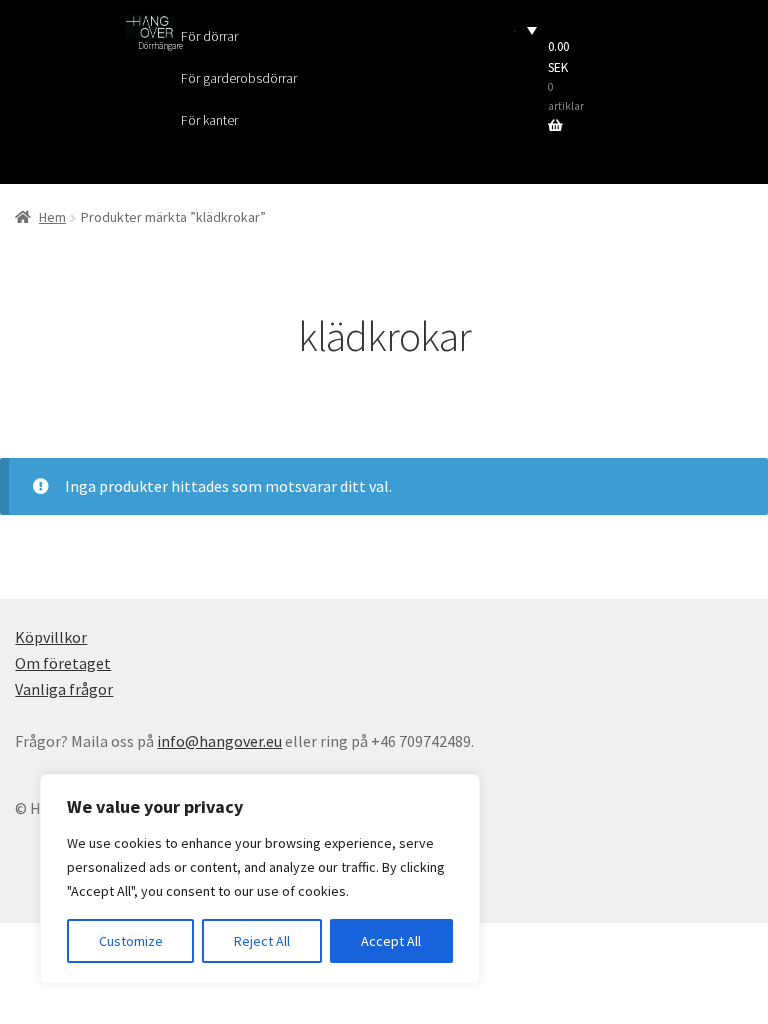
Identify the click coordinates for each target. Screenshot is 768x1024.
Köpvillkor (51, 637)
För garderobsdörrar (239, 78)
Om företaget (63, 663)
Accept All (391, 941)
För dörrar (209, 36)
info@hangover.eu (219, 741)
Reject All (262, 941)
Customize (131, 941)
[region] (260, 879)
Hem (52, 217)
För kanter (209, 120)
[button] (526, 29)
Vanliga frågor (64, 689)
